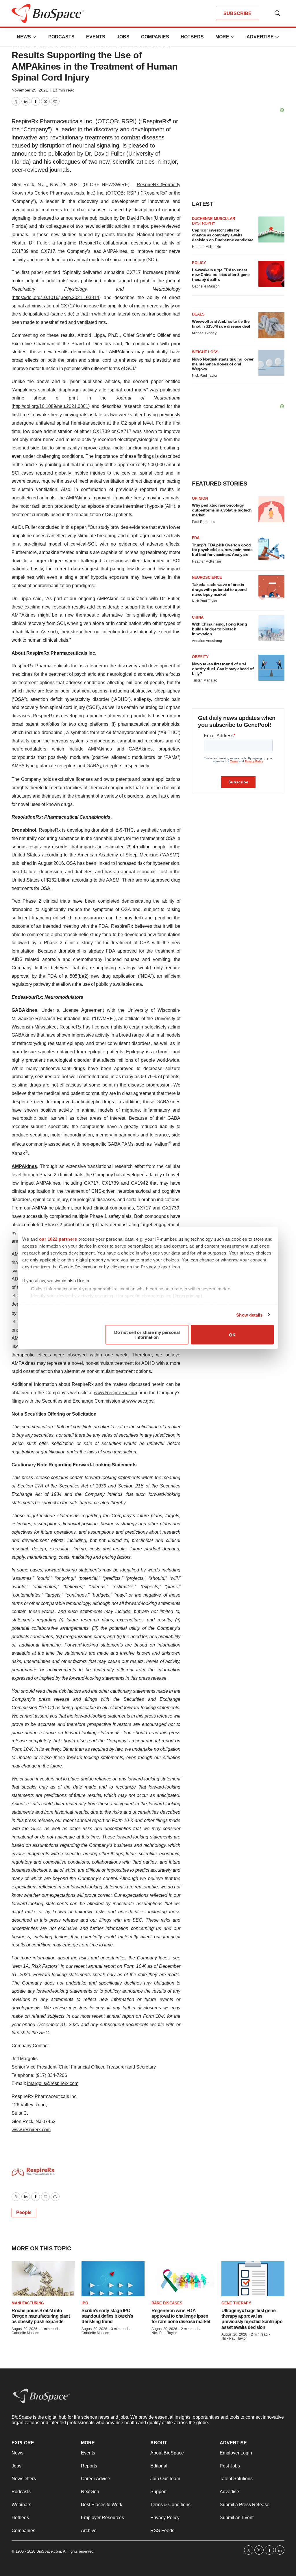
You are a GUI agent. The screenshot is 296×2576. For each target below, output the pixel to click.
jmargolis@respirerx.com (53, 2083)
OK (232, 1335)
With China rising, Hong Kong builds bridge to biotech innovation (219, 629)
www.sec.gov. (140, 1401)
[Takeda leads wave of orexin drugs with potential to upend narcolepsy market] (271, 588)
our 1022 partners (58, 1239)
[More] (34, 37)
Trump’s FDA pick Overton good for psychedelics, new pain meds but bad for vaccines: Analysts (222, 550)
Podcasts (61, 37)
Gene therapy (236, 2303)
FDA (196, 538)
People (24, 2212)
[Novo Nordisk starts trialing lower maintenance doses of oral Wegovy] (271, 363)
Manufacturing (28, 2303)
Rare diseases (167, 2303)
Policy (199, 263)
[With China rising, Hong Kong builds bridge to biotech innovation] (271, 628)
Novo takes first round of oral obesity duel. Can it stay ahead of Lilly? (223, 669)
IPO (85, 2303)
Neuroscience (207, 577)
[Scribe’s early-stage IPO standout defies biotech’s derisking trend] (113, 2279)
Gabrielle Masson (206, 286)
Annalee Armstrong (207, 641)
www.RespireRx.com (115, 1393)
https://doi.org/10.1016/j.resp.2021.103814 (56, 297)
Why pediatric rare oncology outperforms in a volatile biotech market (222, 510)
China (198, 617)
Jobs (123, 37)
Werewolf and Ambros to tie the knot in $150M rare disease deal (221, 324)
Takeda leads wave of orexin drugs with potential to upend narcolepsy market (219, 589)
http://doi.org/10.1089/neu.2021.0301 (51, 406)
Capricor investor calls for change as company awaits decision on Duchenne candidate (223, 235)
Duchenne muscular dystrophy (213, 221)
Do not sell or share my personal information (147, 1335)
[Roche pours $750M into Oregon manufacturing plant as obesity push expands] (43, 2279)
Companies (155, 37)
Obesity (200, 657)
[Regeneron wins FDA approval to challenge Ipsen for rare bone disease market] (183, 2279)
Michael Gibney (204, 333)
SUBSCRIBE (237, 13)
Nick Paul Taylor (205, 376)
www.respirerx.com (31, 2130)
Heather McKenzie (207, 247)
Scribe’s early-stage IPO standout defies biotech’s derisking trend (107, 2316)
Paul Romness (203, 522)
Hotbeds (192, 37)
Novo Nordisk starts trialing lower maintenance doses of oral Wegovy (223, 364)
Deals (198, 314)
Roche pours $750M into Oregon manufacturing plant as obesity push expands (41, 2316)
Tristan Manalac (205, 680)
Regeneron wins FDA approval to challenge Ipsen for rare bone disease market (181, 2316)
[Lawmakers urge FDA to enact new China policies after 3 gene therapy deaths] (271, 274)
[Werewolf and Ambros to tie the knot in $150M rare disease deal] (271, 325)
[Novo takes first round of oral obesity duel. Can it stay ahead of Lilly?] (271, 668)
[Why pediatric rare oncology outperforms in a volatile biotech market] (271, 509)
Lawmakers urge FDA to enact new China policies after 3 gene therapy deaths (221, 275)
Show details (249, 1315)
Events (96, 37)
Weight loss (205, 352)
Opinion (200, 498)
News (24, 37)
